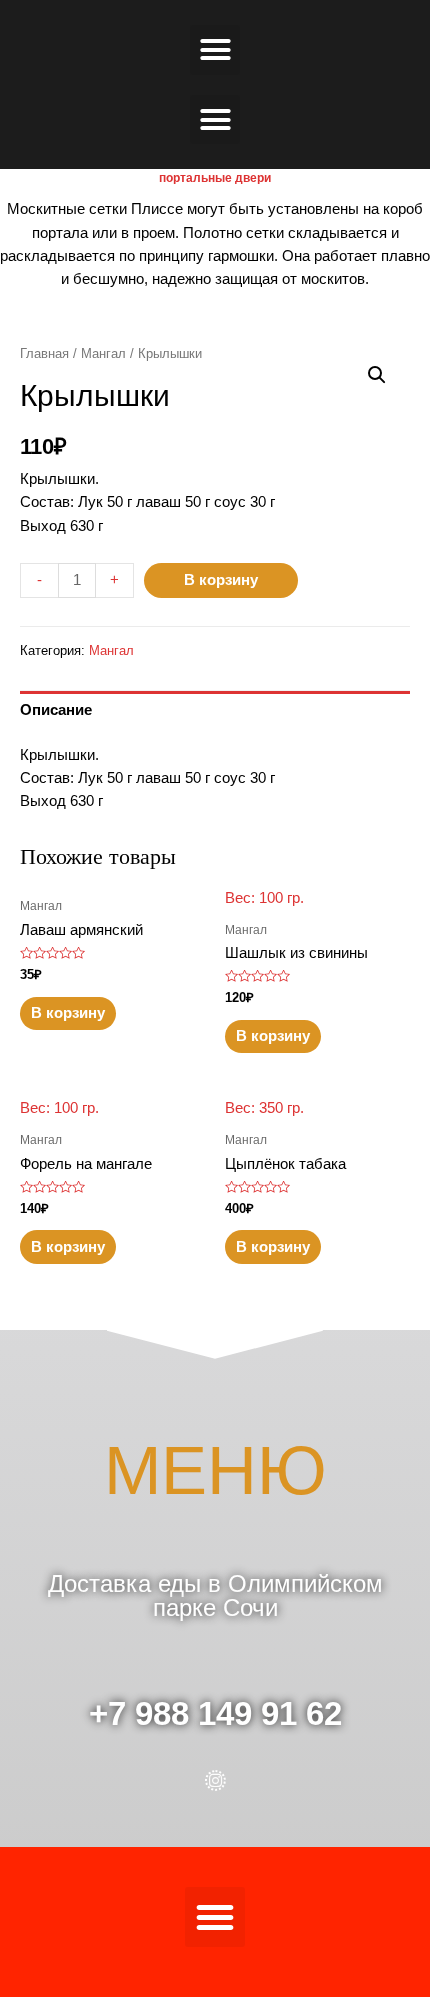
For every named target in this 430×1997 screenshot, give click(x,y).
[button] (215, 50)
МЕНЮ (215, 1470)
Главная (44, 353)
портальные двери (215, 178)
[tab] (215, 710)
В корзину (221, 580)
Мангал (103, 353)
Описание (56, 710)
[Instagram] (215, 1780)
